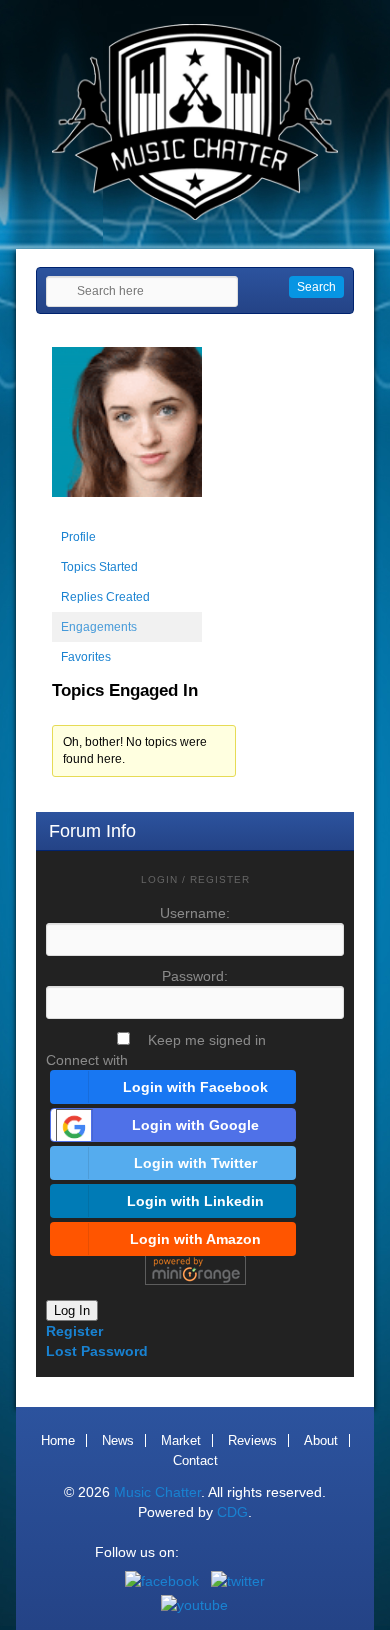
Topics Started (99, 567)
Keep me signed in (207, 1040)
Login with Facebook (195, 1087)
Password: (195, 976)
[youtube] (194, 1605)
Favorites (86, 657)
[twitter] (238, 1581)
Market (181, 1440)
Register (74, 1331)
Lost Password (97, 1351)
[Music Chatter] (195, 215)
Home (58, 1440)
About (321, 1440)
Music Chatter (157, 1492)
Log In (72, 1310)
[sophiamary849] (127, 513)
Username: (195, 913)
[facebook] (162, 1581)
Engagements (99, 627)
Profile (78, 537)
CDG (232, 1512)
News (118, 1440)
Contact (195, 1460)
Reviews (252, 1440)
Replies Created (105, 597)
